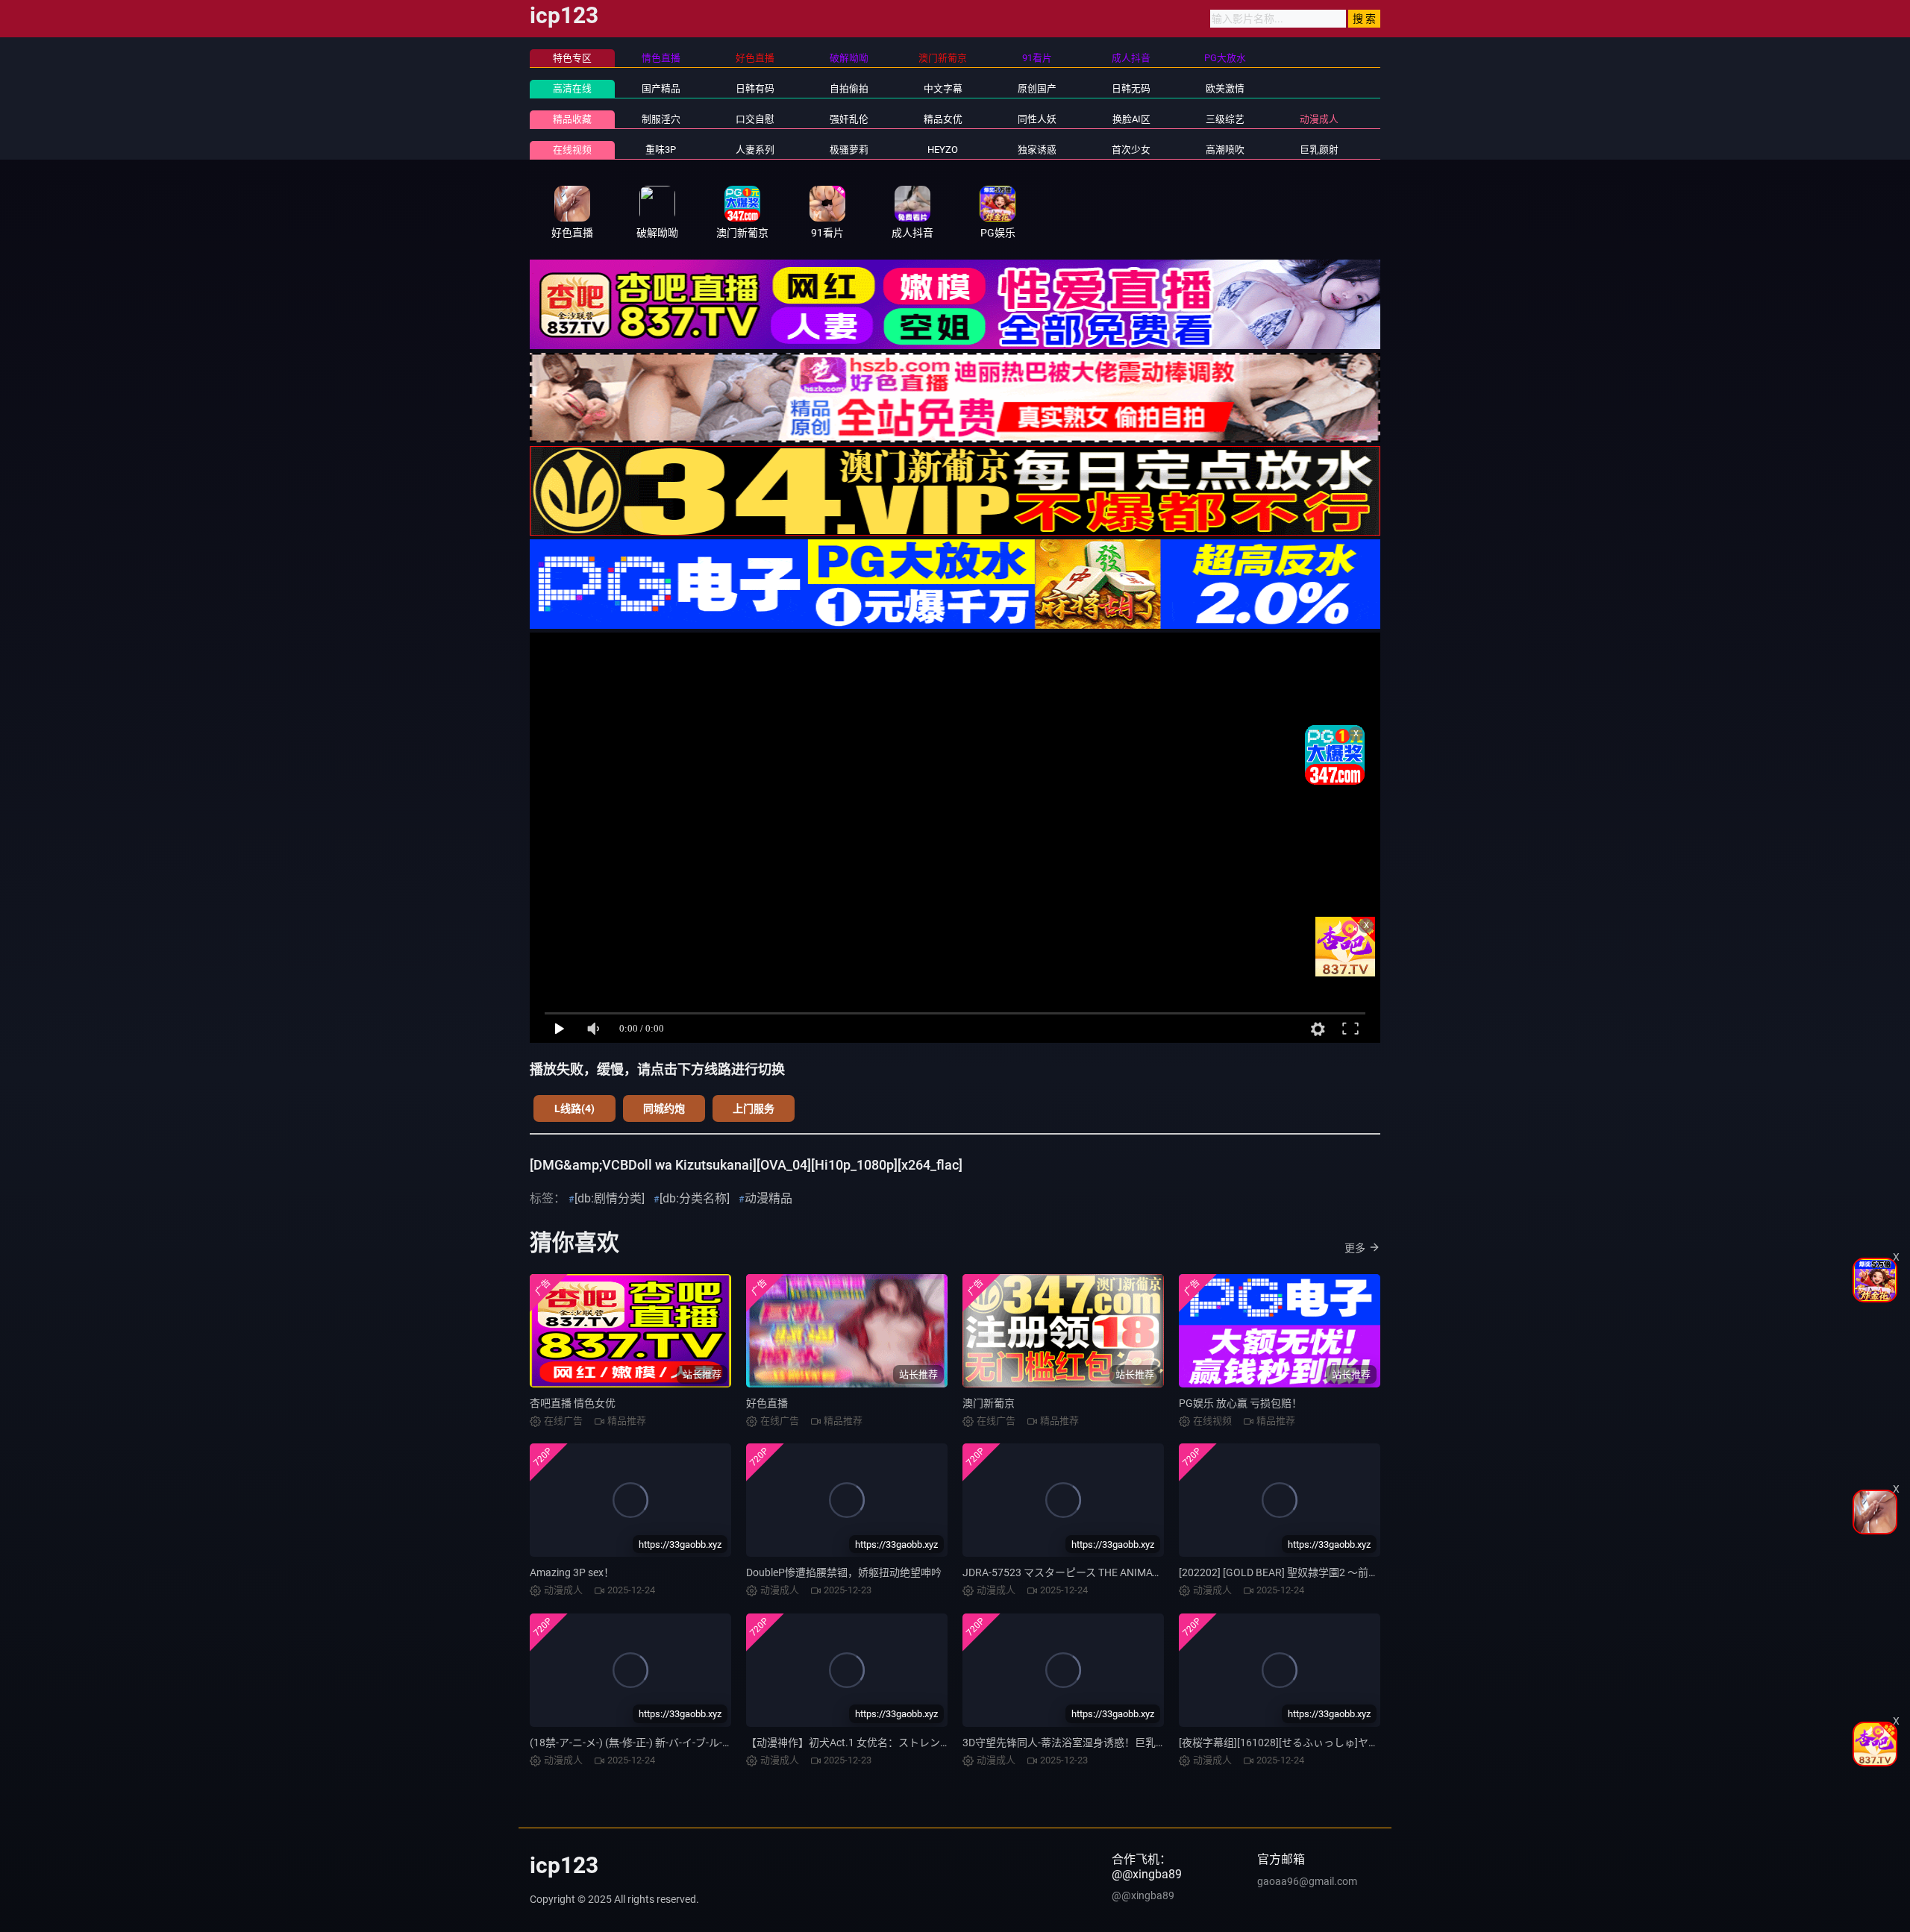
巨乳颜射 (1319, 150)
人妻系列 (755, 150)
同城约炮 (664, 1108)
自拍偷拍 (849, 88)
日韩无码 (1131, 88)
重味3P (661, 150)
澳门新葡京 (989, 1403)
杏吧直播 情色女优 (573, 1403)
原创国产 (1037, 88)
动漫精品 (768, 1198)
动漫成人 (1319, 119)
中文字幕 (943, 88)
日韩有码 (755, 88)
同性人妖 (1037, 119)
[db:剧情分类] (610, 1198)
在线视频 (572, 150)
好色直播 (767, 1403)
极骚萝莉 (849, 150)
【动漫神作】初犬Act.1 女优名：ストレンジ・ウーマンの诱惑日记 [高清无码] (926, 1743)
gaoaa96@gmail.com (1307, 1881)
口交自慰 (755, 119)
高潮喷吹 (1225, 150)
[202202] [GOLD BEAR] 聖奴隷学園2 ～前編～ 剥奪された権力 (1322, 1572)
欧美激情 (1225, 88)
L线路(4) (574, 1108)
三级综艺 (1225, 119)
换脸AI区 (1131, 119)
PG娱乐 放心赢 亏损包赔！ (1240, 1403)
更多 (1355, 1248)
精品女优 (943, 119)
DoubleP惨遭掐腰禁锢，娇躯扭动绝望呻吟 (844, 1572)
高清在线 (572, 88)
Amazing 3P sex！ (572, 1572)
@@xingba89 (1143, 1895)
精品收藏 (572, 119)
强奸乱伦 (849, 119)
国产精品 (661, 88)
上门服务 (754, 1108)
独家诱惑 (1037, 150)
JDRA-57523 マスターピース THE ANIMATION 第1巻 (1084, 1572)
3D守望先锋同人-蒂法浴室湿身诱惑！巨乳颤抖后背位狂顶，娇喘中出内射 (1132, 1743)
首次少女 (1131, 150)
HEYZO (943, 150)
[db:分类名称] (695, 1198)
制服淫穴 (661, 119)
